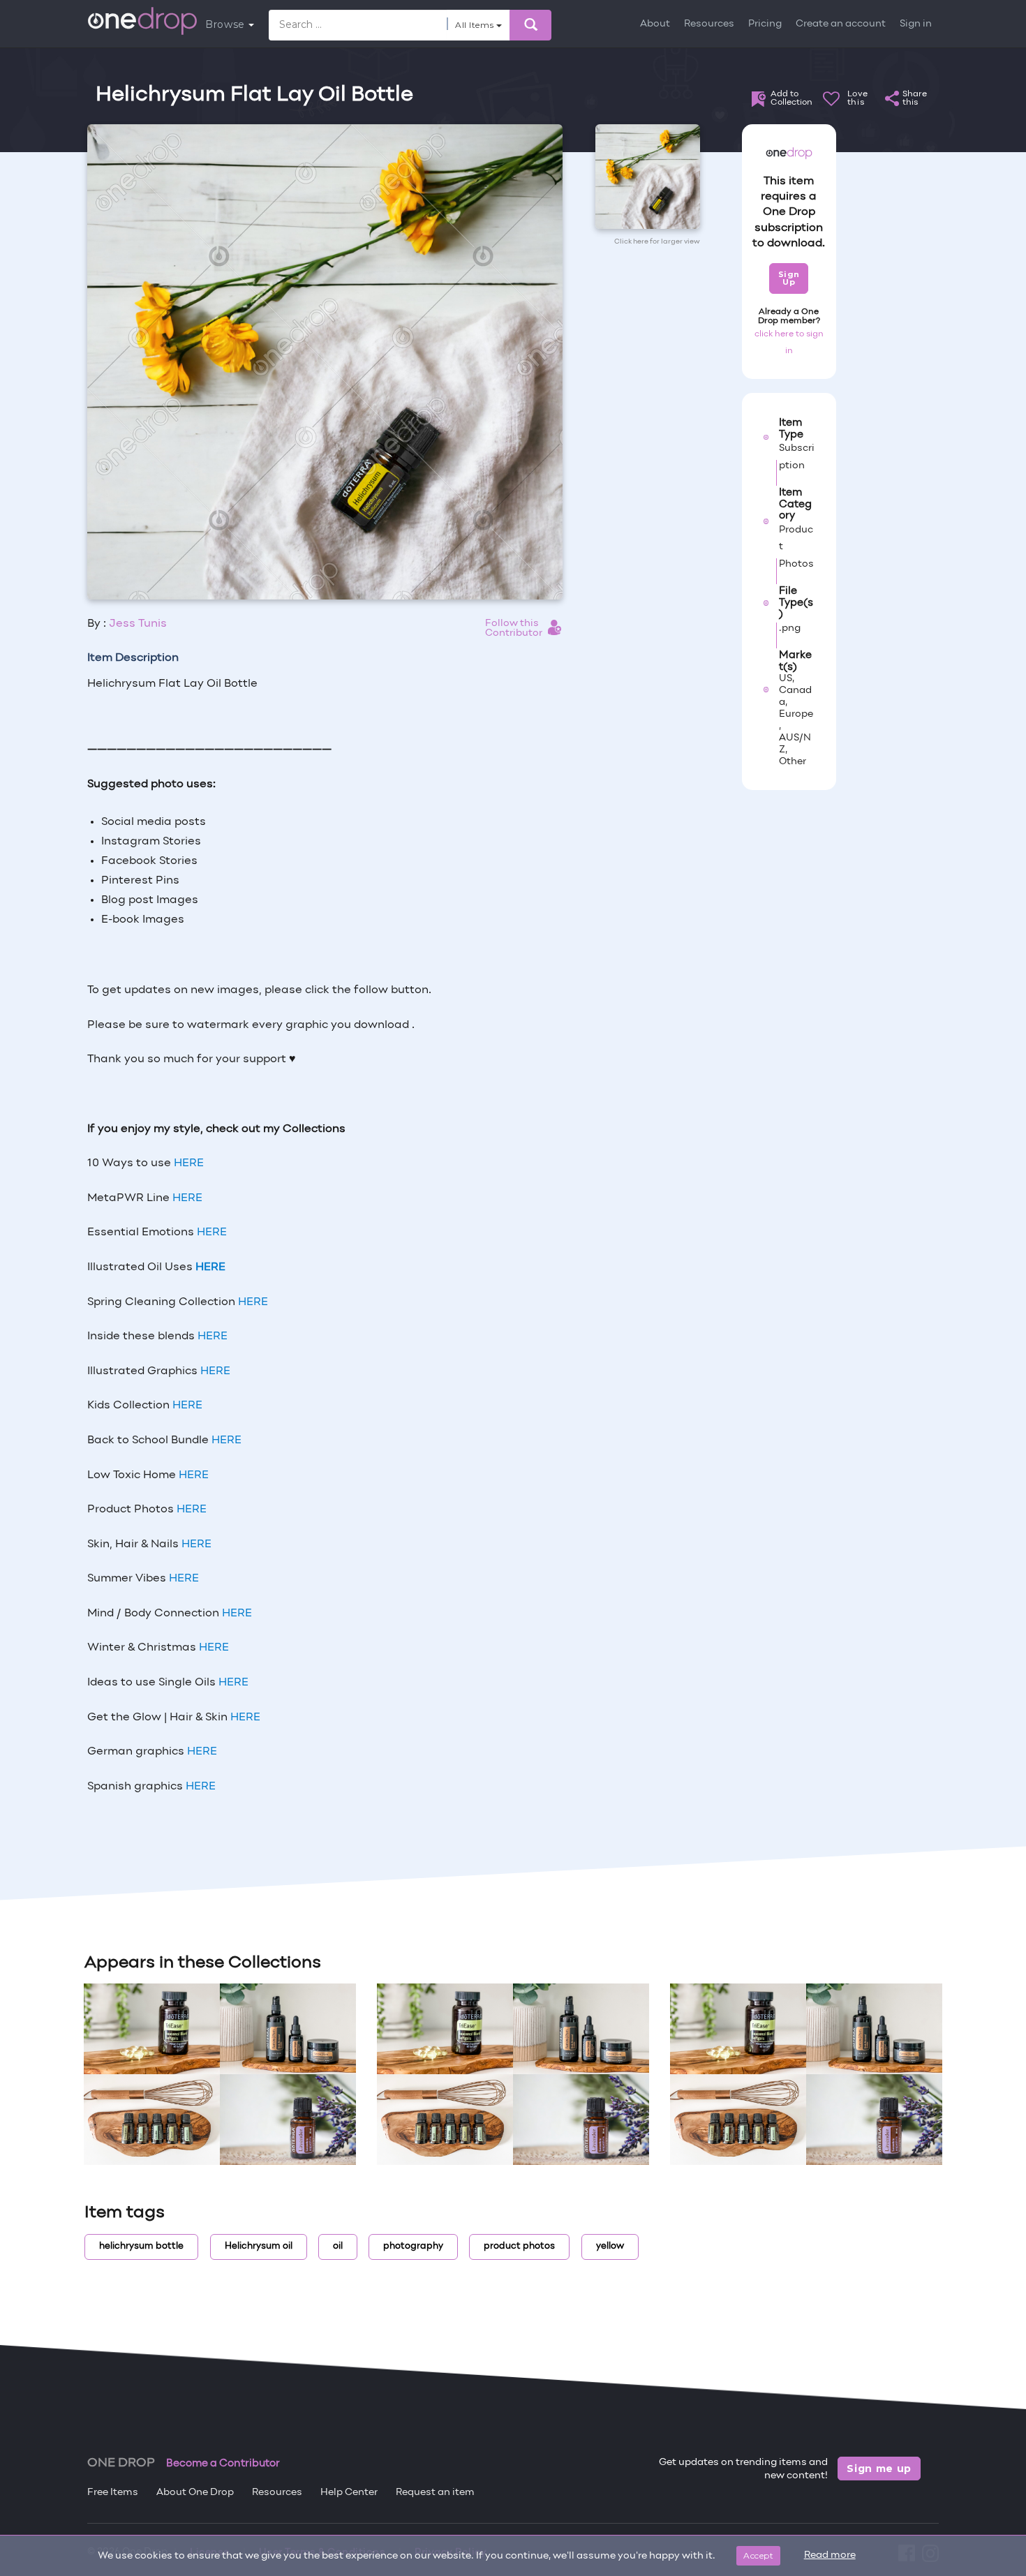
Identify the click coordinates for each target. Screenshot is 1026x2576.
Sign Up (789, 278)
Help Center (349, 2493)
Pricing (765, 24)
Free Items (113, 2493)
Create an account (841, 24)
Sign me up (879, 2469)
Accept (758, 2555)
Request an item (435, 2493)
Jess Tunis (138, 624)
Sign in (916, 24)
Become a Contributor (223, 2464)
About (655, 24)
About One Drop (195, 2493)
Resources (709, 24)
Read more (830, 2555)
